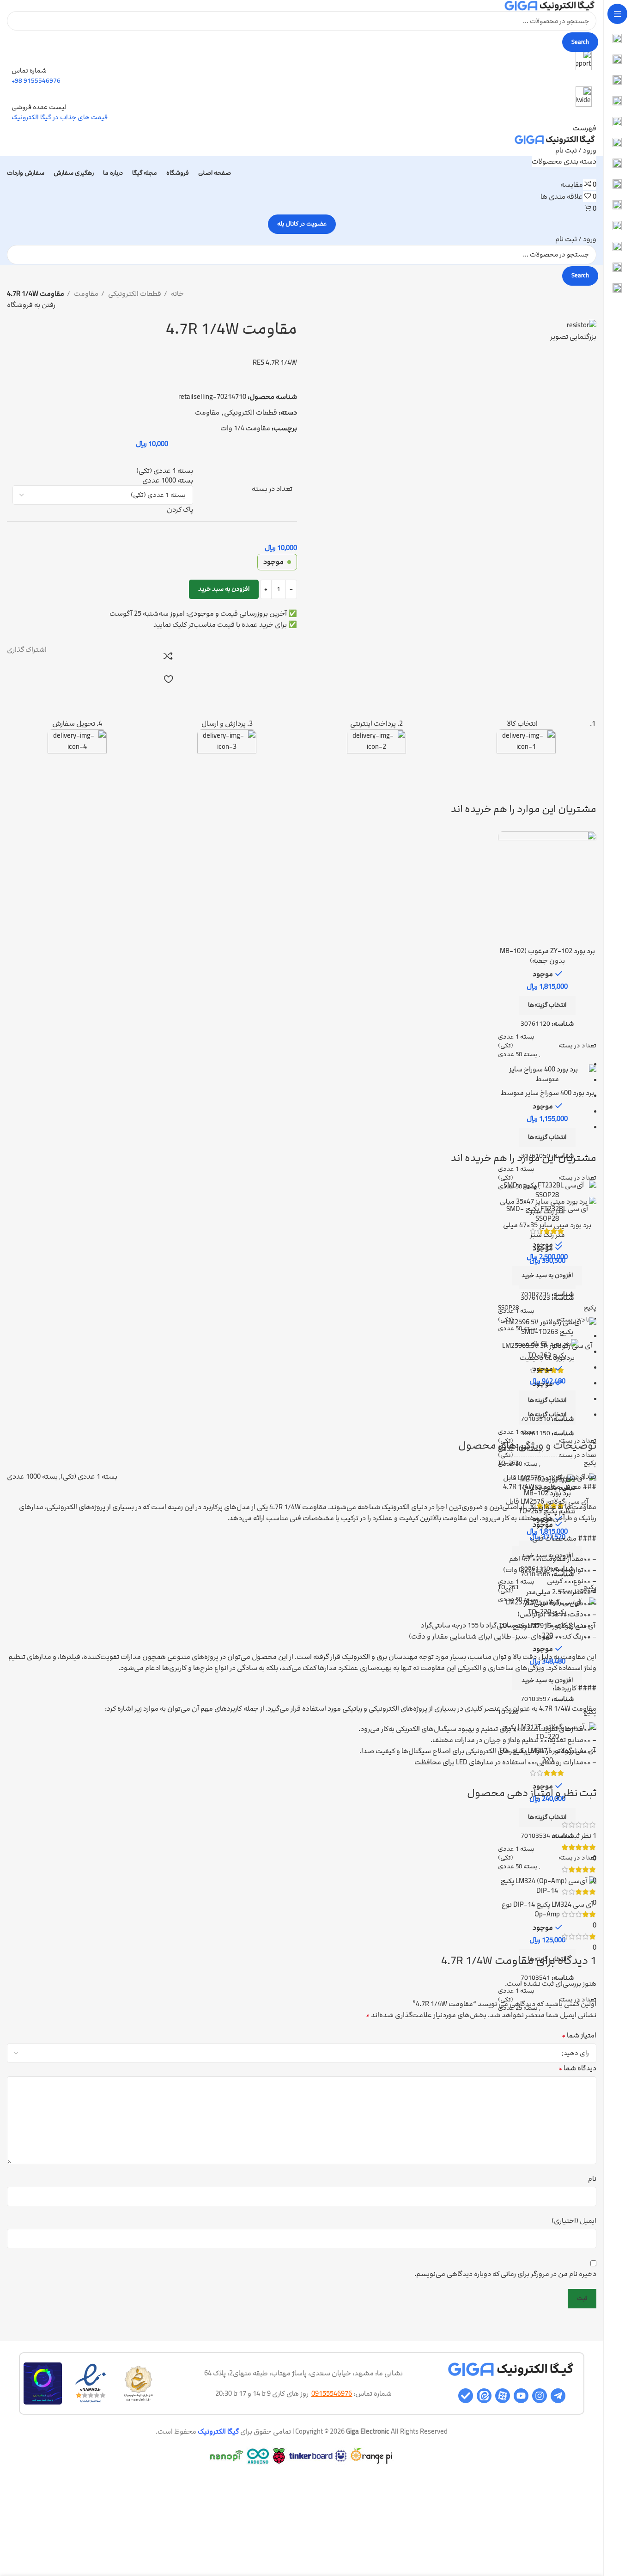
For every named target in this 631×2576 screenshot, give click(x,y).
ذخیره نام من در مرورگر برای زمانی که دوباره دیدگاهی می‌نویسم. (505, 2274)
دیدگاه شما (577, 2068)
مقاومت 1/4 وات (245, 428)
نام (592, 2179)
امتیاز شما (579, 2035)
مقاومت (85, 294)
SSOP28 (508, 1308)
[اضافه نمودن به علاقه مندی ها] (168, 679)
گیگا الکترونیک (218, 2432)
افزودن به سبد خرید (224, 589)
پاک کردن (180, 510)
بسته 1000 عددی (32, 1477)
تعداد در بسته (272, 489)
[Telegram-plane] (558, 2396)
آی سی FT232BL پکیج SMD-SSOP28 (547, 1214)
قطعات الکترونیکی (134, 294)
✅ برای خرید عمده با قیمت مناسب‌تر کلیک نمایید (225, 625)
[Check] (466, 2396)
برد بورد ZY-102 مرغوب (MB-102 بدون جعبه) (547, 956)
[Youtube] (521, 2396)
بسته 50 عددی (518, 1054)
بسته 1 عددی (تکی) (516, 1041)
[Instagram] (540, 2396)
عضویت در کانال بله (302, 224)
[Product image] (547, 887)
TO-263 (508, 1463)
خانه (177, 294)
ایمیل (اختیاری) (574, 2221)
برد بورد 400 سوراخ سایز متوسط (547, 1093)
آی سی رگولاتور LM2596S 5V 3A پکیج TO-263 (547, 1351)
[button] (547, 1276)
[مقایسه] (168, 656)
